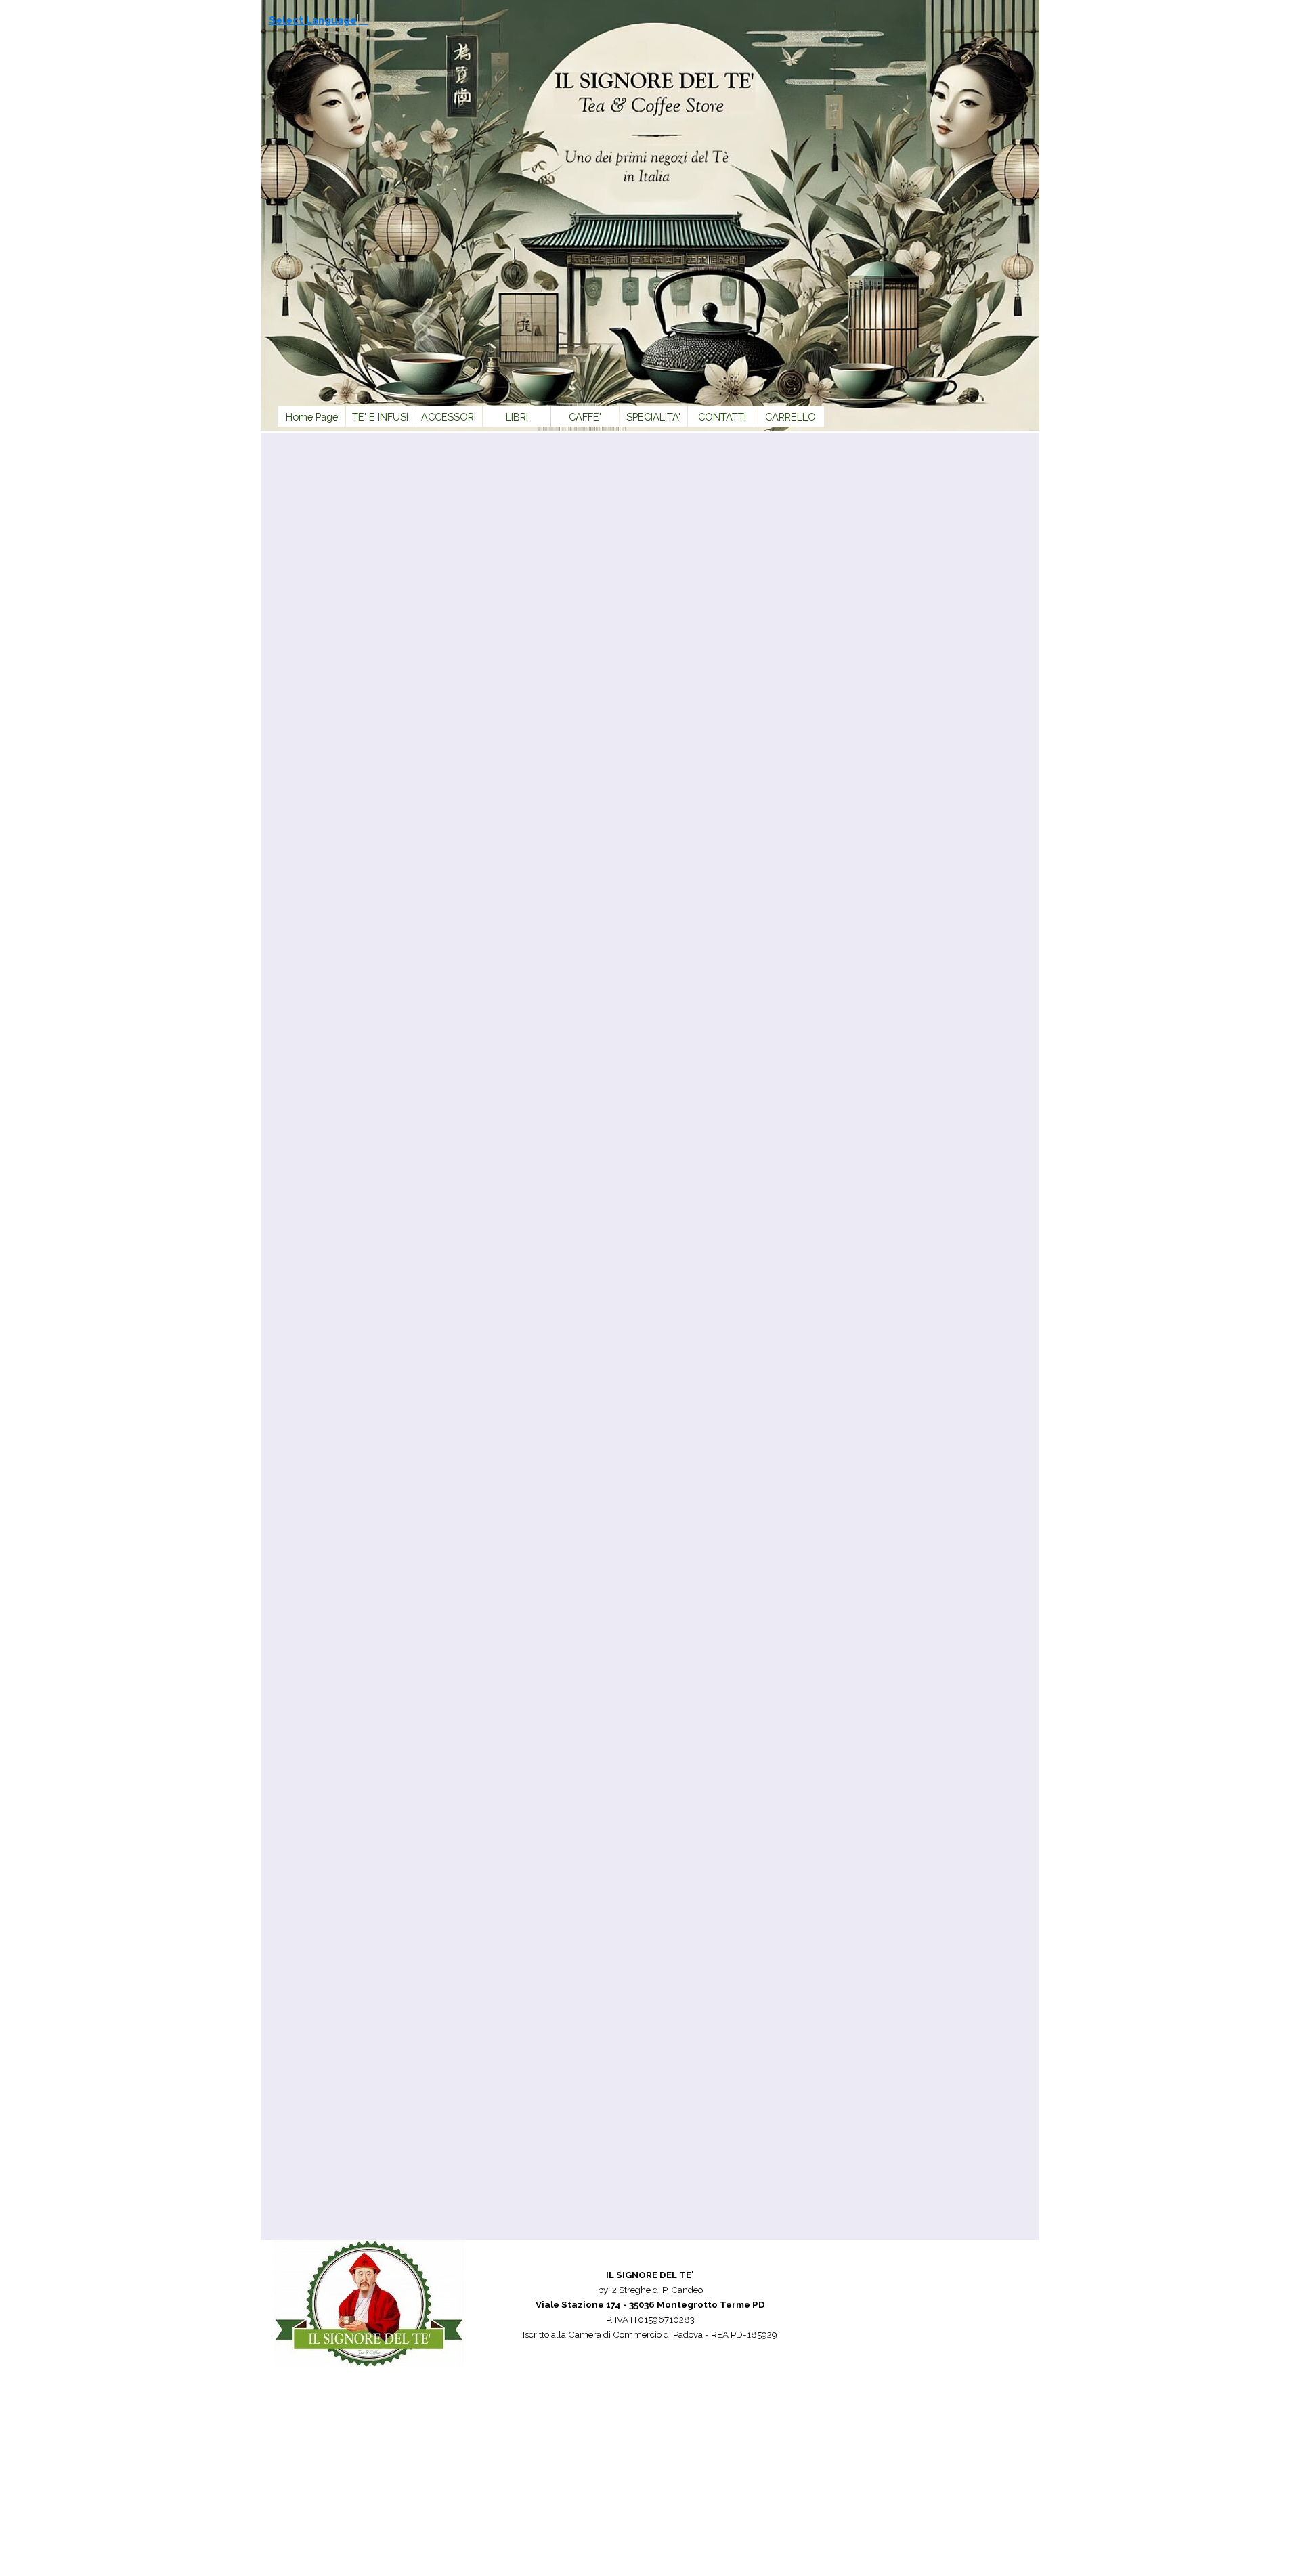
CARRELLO (790, 417)
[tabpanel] (650, 2319)
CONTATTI (722, 417)
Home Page (312, 417)
